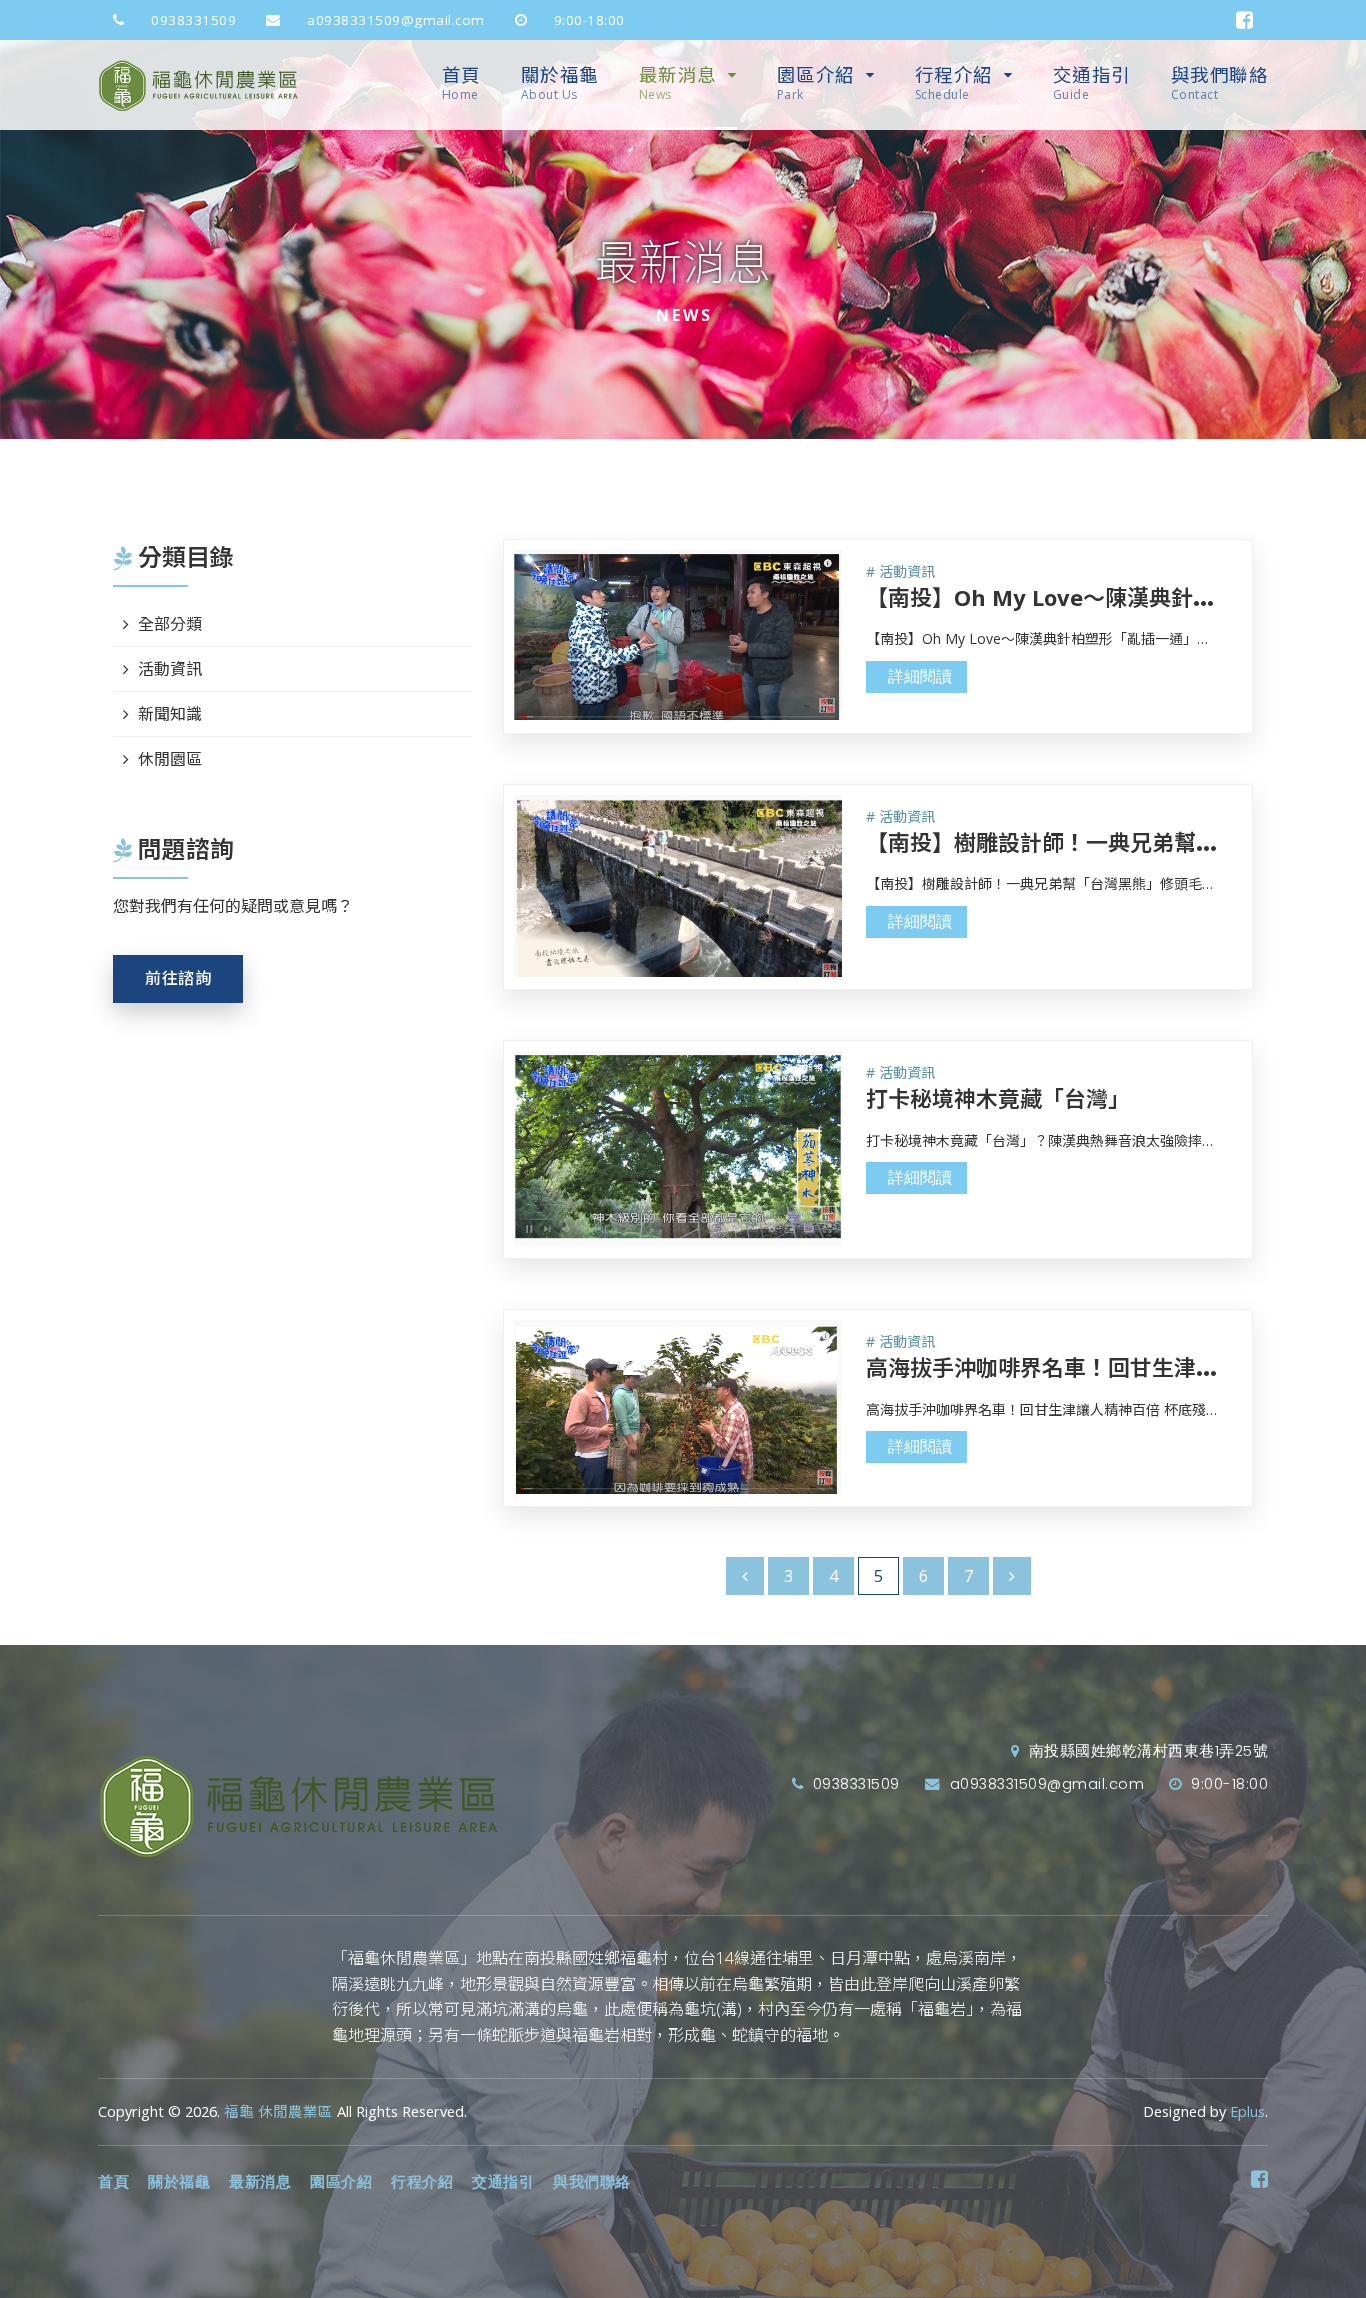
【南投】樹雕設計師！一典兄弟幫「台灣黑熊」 (1097, 842)
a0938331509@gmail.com (394, 20)
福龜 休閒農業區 (278, 2111)
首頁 (461, 82)
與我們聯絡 (1220, 82)
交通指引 (1092, 82)
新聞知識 (170, 714)
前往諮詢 (178, 978)
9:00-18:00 (587, 20)
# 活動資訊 (900, 571)
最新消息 (678, 82)
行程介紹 (954, 82)
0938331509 (192, 20)
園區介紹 (816, 82)
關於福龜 (560, 82)
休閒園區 (170, 759)
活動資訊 (170, 669)
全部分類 (170, 624)
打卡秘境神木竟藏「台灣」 (998, 1098)
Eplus (1247, 2111)
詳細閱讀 (920, 676)
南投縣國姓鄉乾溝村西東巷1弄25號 (1146, 1751)
